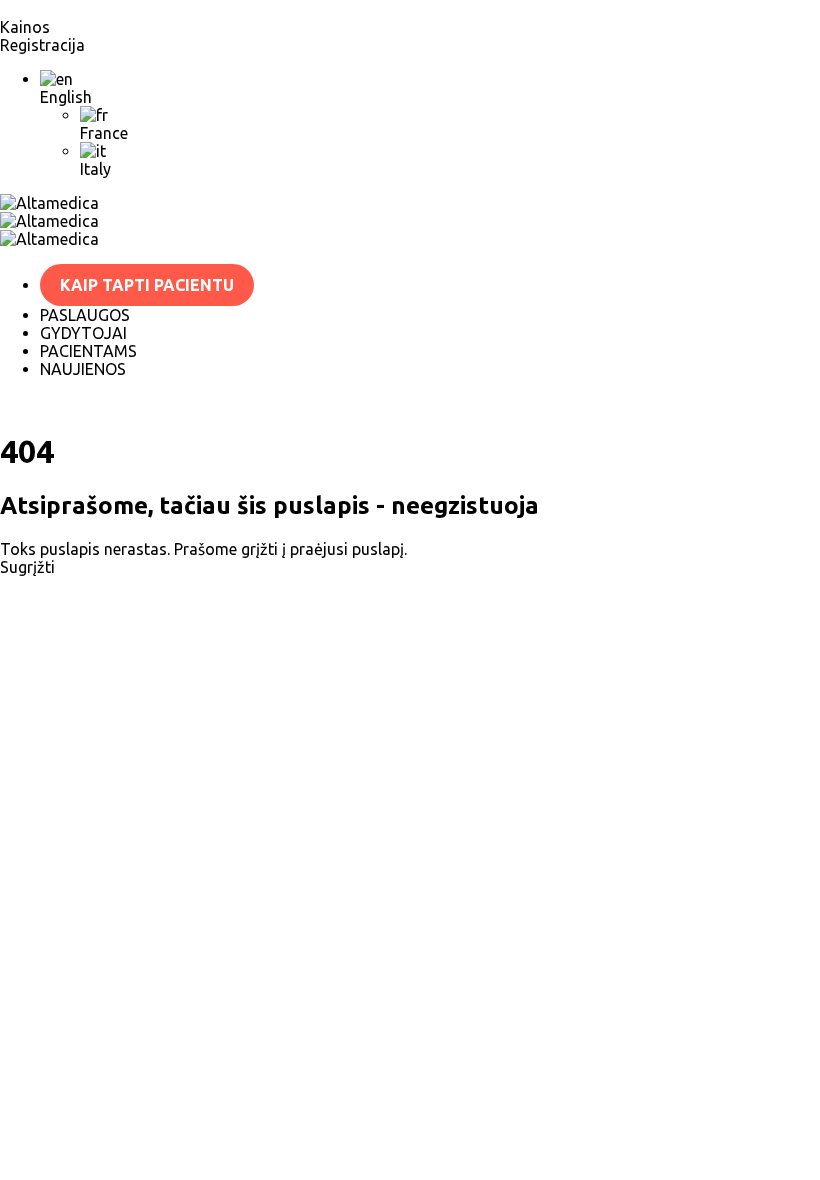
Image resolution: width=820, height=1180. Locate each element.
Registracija (42, 45)
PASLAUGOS (85, 315)
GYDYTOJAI (83, 333)
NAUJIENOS (83, 369)
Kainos (25, 27)
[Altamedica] (410, 203)
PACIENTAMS (88, 351)
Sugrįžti (29, 567)
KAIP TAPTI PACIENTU (147, 285)
